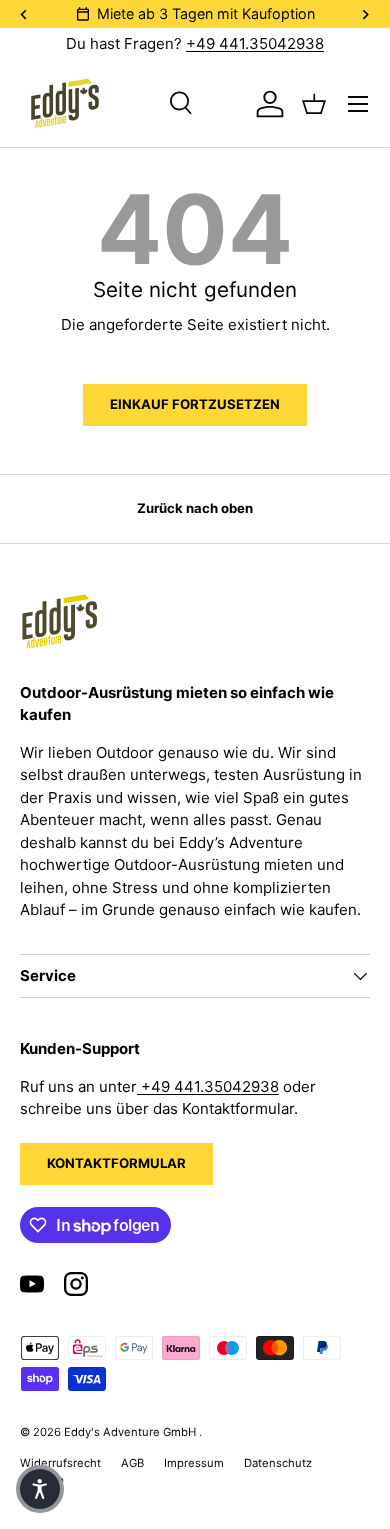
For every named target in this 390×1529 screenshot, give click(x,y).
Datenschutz (278, 1463)
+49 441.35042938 (255, 43)
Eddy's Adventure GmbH (131, 1432)
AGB (132, 1463)
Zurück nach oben (195, 508)
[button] (40, 1489)
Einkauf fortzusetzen (195, 404)
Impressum (194, 1463)
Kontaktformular (116, 1163)
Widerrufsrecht (60, 1463)
